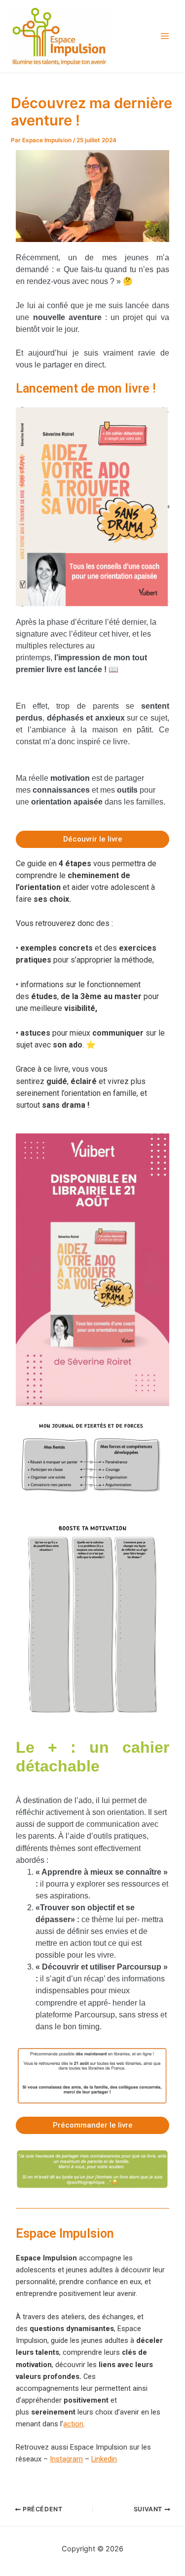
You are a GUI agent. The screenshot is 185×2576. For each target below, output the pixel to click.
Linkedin (104, 2459)
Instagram (66, 2459)
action (73, 2424)
